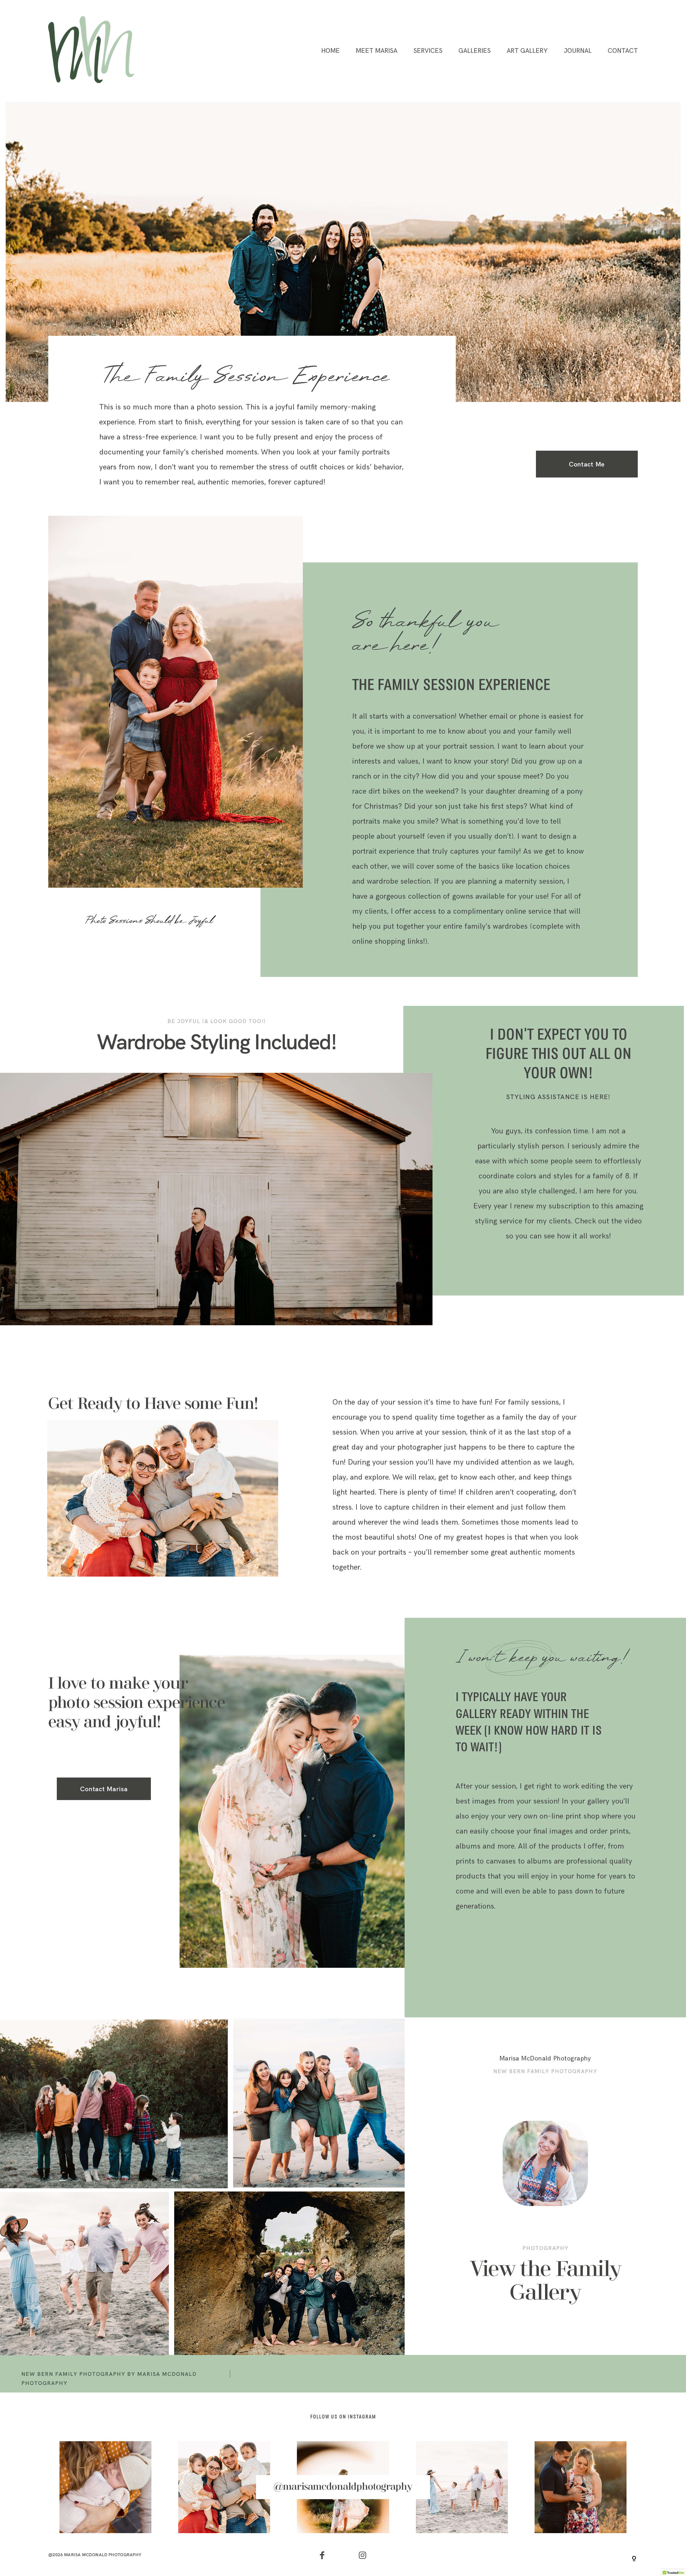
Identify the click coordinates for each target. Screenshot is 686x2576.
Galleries (475, 51)
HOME (331, 51)
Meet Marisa (377, 51)
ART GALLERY (527, 51)
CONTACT (623, 51)
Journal (578, 51)
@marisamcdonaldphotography (343, 2487)
